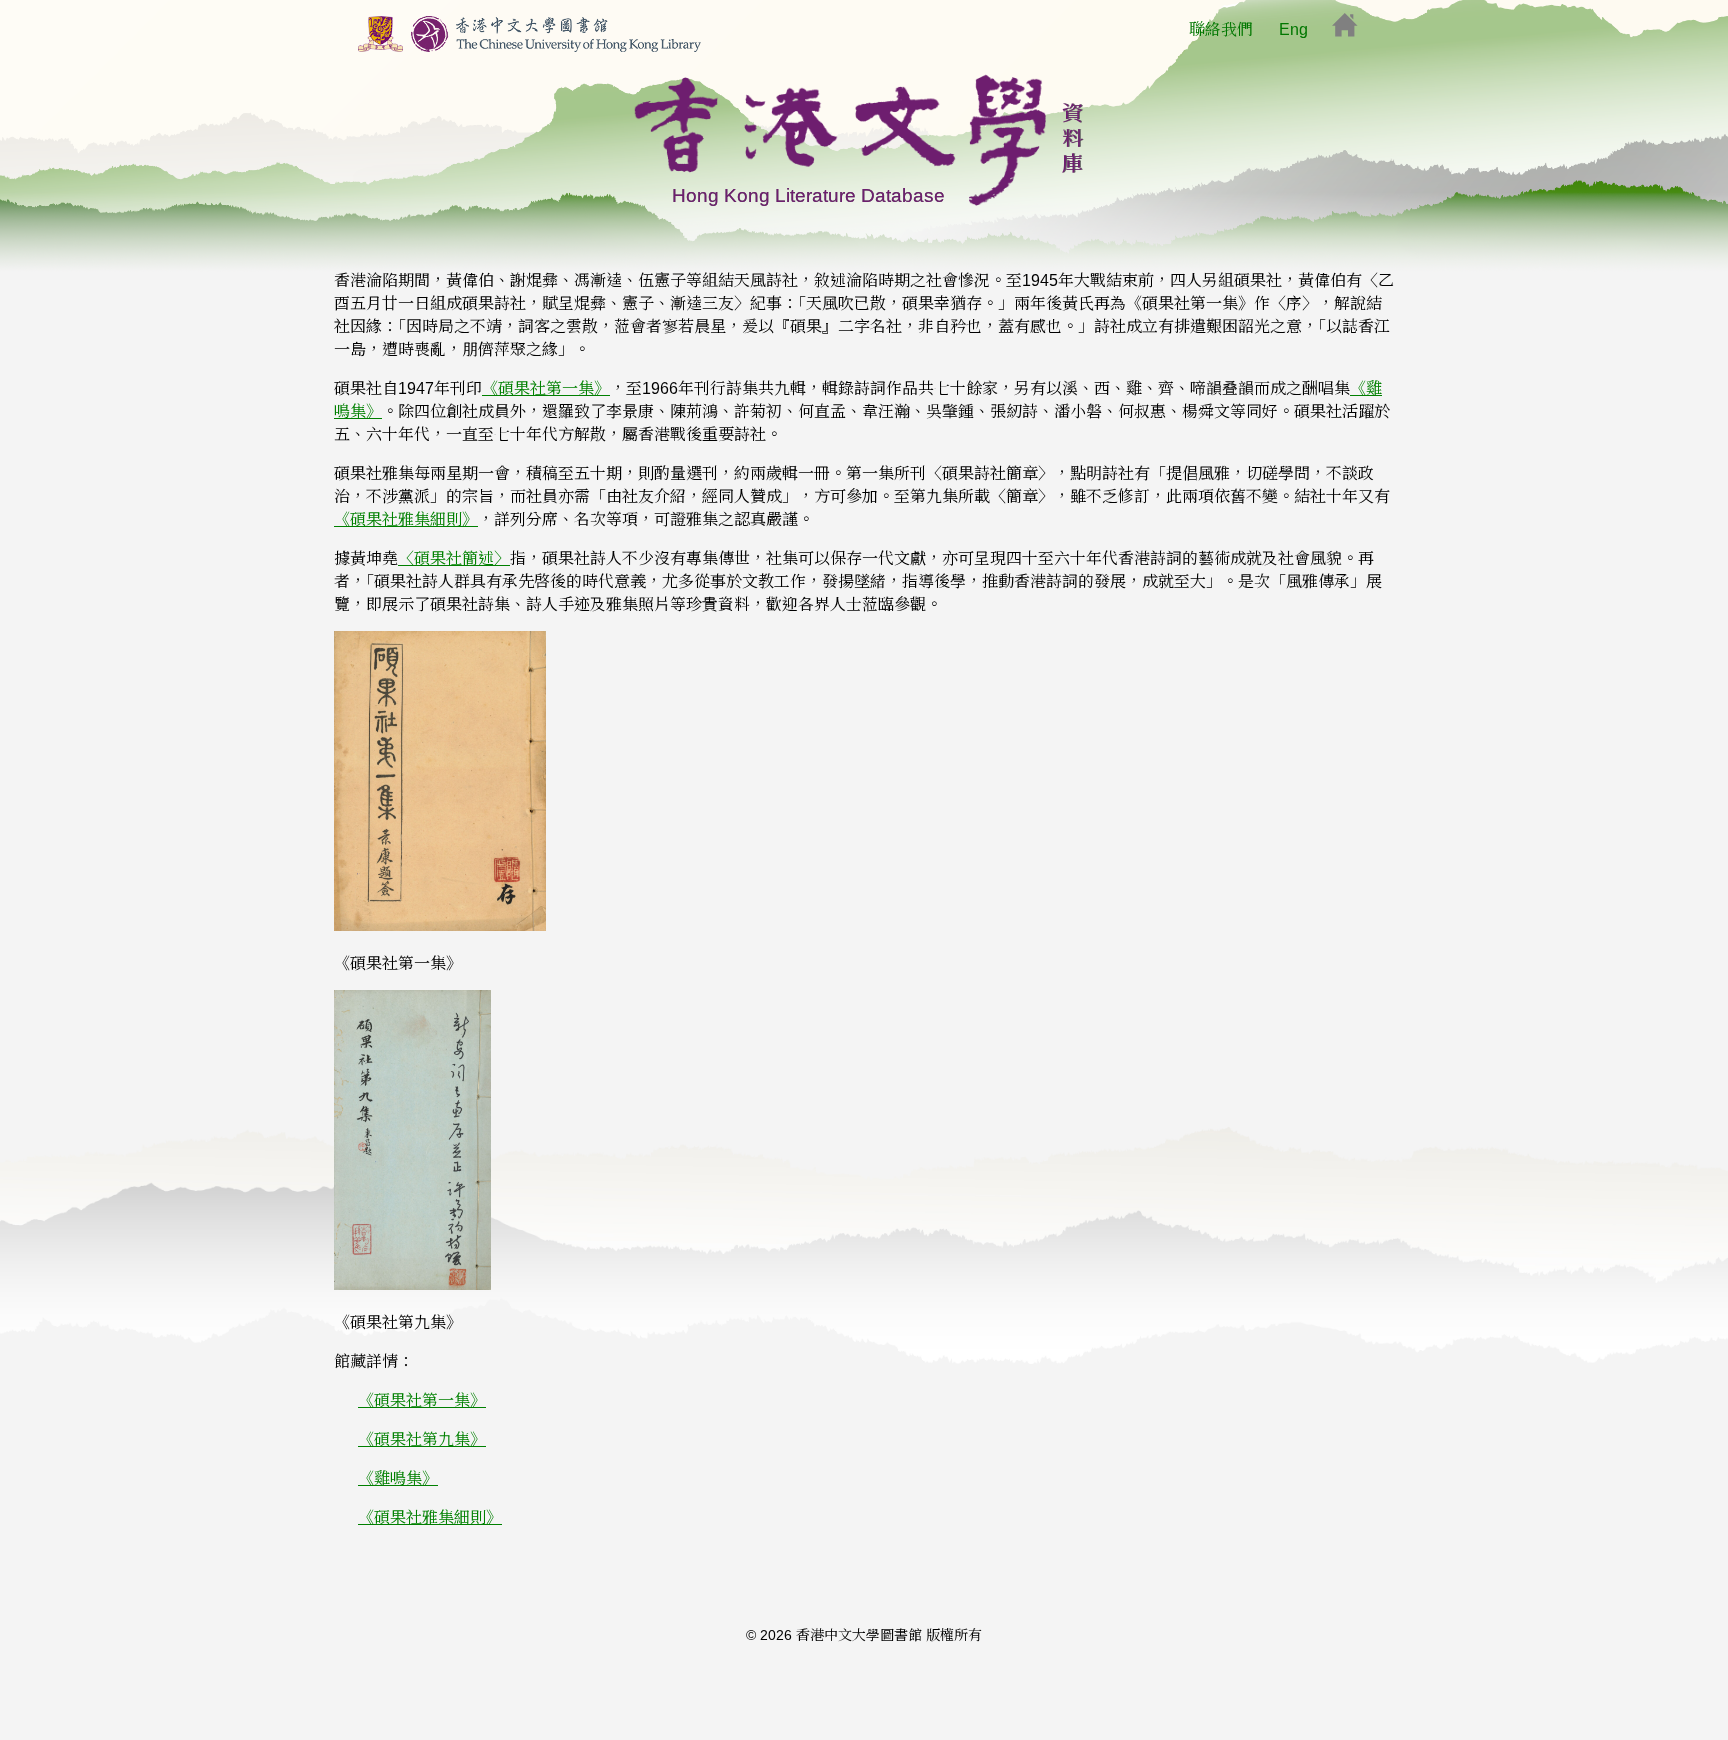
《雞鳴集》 (398, 1478)
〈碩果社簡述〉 (454, 558)
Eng (1293, 29)
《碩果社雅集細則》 (406, 519)
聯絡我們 (1221, 29)
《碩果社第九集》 (422, 1439)
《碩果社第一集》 (546, 388)
